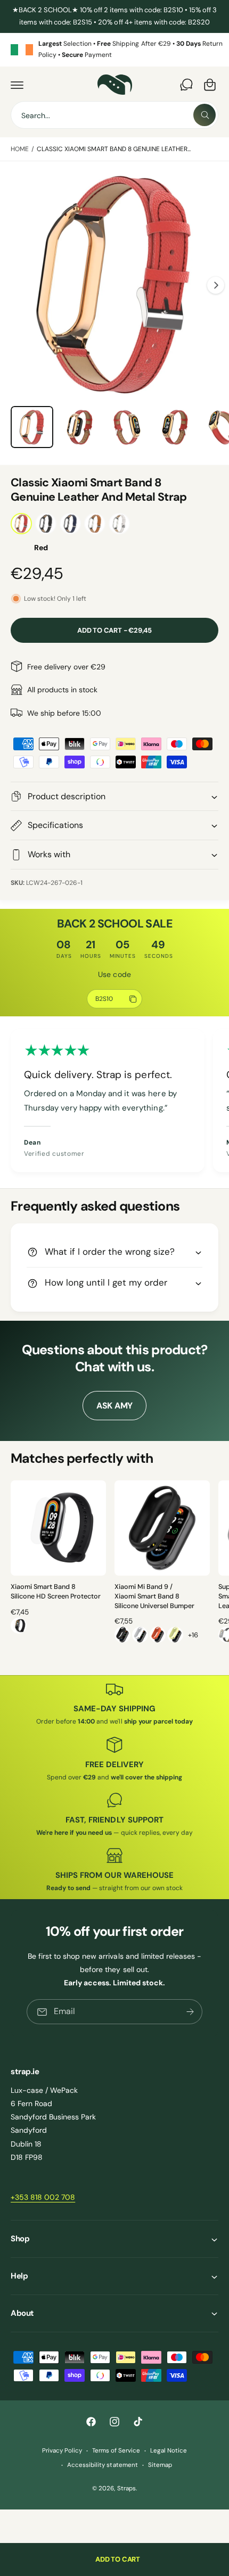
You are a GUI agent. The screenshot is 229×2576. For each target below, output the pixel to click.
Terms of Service (116, 2451)
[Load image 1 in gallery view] (32, 427)
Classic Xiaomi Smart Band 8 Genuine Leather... (114, 149)
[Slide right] (216, 285)
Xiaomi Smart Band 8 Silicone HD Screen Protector (56, 1592)
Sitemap (160, 2465)
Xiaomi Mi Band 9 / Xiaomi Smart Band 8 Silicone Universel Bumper (154, 1596)
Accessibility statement (102, 2465)
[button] (17, 85)
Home (20, 149)
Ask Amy (114, 1406)
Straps (126, 2488)
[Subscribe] (190, 2012)
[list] (114, 50)
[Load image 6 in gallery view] (80, 427)
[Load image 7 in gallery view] (127, 427)
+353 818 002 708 (43, 2197)
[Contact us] (186, 85)
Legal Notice (169, 2451)
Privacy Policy (62, 2451)
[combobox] (114, 115)
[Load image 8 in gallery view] (175, 427)
